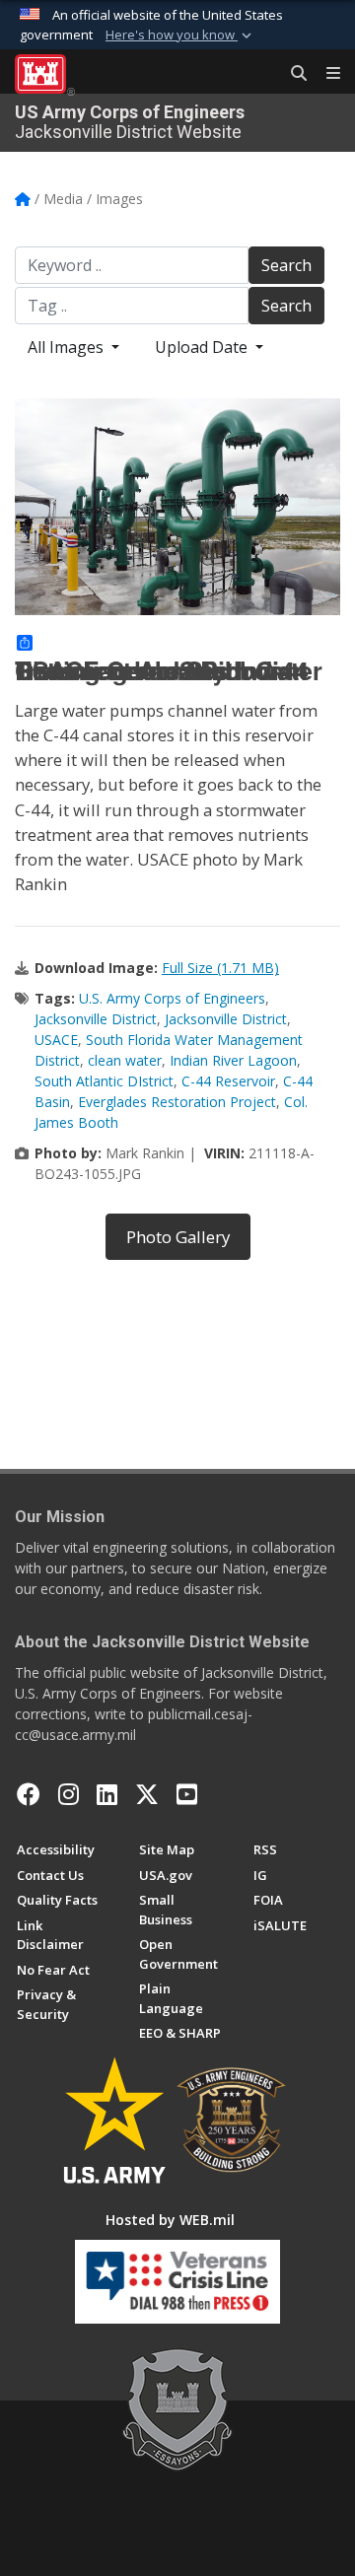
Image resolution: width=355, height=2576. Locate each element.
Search (286, 265)
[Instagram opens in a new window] (69, 1794)
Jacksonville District (96, 1019)
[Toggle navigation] (325, 74)
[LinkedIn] (107, 1794)
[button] (180, 35)
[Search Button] (292, 74)
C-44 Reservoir (228, 1081)
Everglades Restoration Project (177, 1102)
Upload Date (203, 347)
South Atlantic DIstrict (104, 1081)
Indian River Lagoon (233, 1060)
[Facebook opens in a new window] (29, 1794)
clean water (125, 1060)
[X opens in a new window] (147, 1794)
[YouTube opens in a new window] (187, 1794)
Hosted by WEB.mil (170, 2220)
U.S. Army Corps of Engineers (172, 998)
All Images (68, 347)
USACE (56, 1040)
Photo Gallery (178, 1237)
